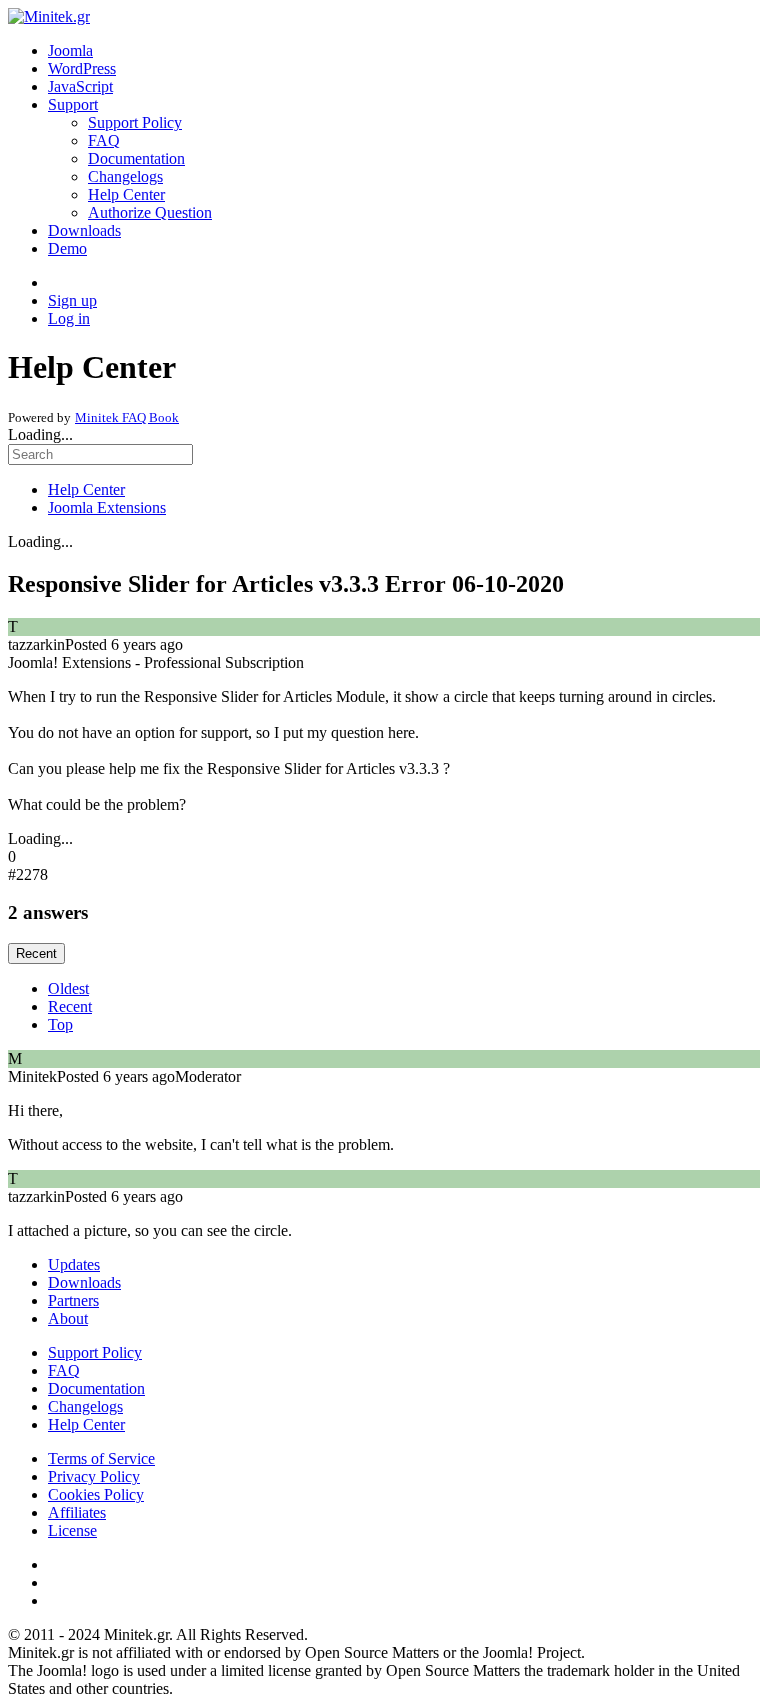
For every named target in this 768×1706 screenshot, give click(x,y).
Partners (73, 1300)
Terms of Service (101, 1458)
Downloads (84, 230)
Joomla (70, 50)
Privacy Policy (94, 1476)
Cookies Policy (96, 1494)
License (72, 1530)
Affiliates (77, 1512)
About (68, 1318)
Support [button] (73, 104)
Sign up (72, 300)
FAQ (104, 140)
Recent (36, 953)
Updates (74, 1264)
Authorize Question (150, 212)
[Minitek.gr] (49, 16)
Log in (69, 318)
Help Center (126, 194)
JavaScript (80, 86)
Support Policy (135, 122)
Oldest (68, 988)
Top (60, 1024)
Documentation (136, 158)
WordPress (82, 68)
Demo (67, 248)
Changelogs (125, 176)
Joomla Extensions (107, 507)
